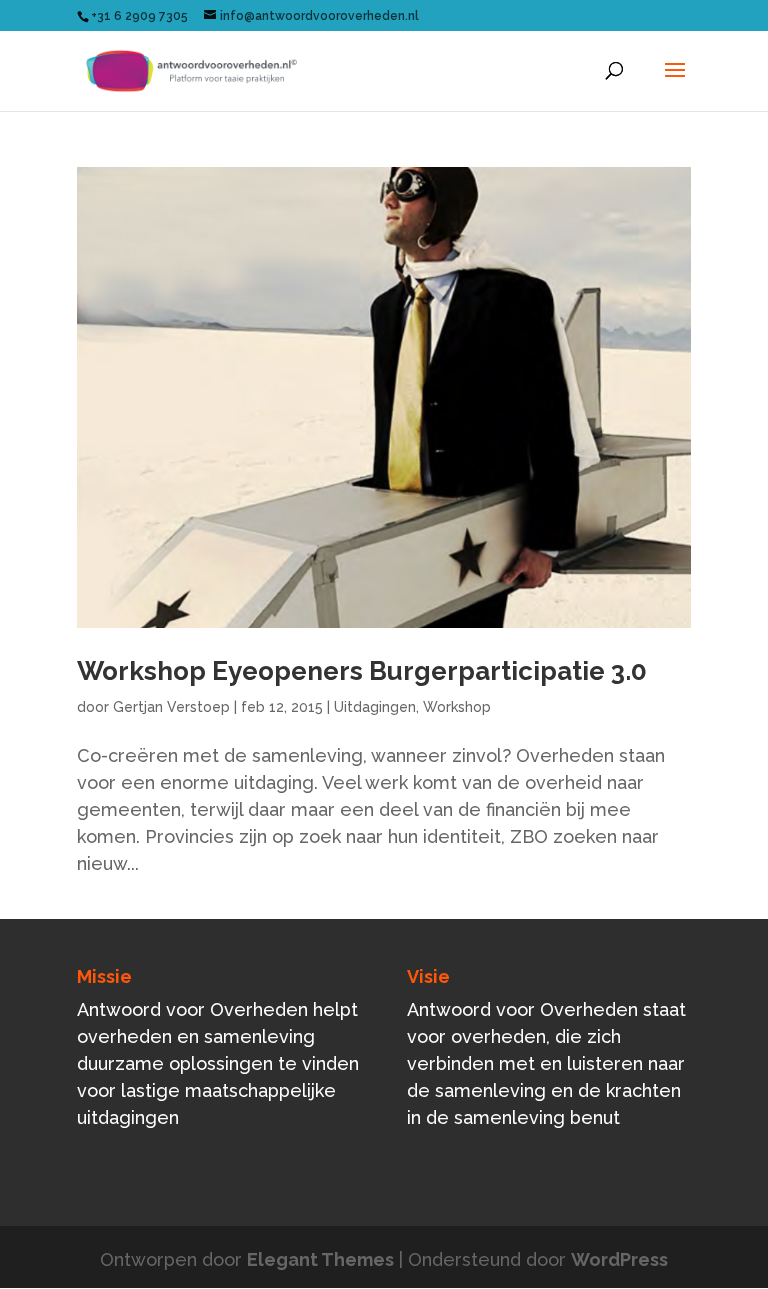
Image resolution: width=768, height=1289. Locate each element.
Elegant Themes (320, 1259)
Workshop (457, 707)
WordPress (619, 1259)
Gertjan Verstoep (171, 707)
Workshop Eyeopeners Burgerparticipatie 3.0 (362, 671)
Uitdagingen (375, 707)
